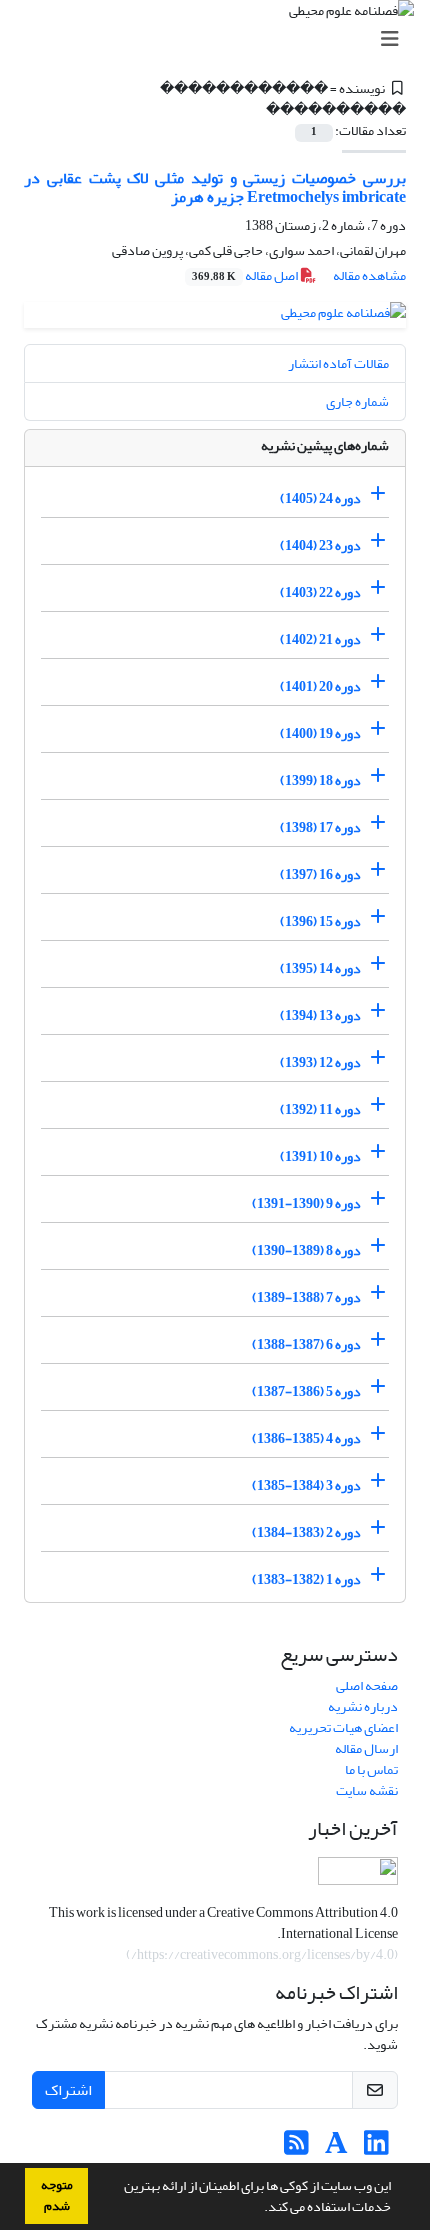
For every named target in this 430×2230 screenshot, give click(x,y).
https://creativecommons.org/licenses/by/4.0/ (262, 1954)
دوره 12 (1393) (320, 1062)
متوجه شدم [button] (57, 2195)
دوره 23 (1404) (320, 545)
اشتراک (68, 2090)
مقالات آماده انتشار (338, 363)
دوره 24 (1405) (320, 498)
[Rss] (296, 2148)
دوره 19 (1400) (320, 733)
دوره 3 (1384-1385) (306, 1485)
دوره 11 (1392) (320, 1109)
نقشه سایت (367, 1790)
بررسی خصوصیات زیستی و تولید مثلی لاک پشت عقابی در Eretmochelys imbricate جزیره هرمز (215, 187)
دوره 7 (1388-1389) (306, 1297)
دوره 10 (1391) (320, 1156)
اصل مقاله (246, 275)
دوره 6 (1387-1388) (306, 1344)
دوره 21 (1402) (320, 639)
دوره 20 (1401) (320, 686)
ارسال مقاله (366, 1748)
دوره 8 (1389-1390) (306, 1250)
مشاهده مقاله (369, 275)
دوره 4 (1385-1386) (306, 1438)
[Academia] (336, 2148)
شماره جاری (357, 401)
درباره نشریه (363, 1706)
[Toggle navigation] (221, 39)
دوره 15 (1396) (320, 921)
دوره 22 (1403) (320, 592)
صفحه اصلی (367, 1685)
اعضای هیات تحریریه (343, 1727)
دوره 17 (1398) (320, 827)
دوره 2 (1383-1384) (306, 1532)
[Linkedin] (376, 2148)
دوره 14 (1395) (320, 968)
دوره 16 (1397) (320, 874)
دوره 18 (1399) (320, 780)
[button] (259, 2209)
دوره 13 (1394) (320, 1015)
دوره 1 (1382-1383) (306, 1579)
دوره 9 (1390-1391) (306, 1203)
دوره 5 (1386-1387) (306, 1391)
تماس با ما (371, 1769)
